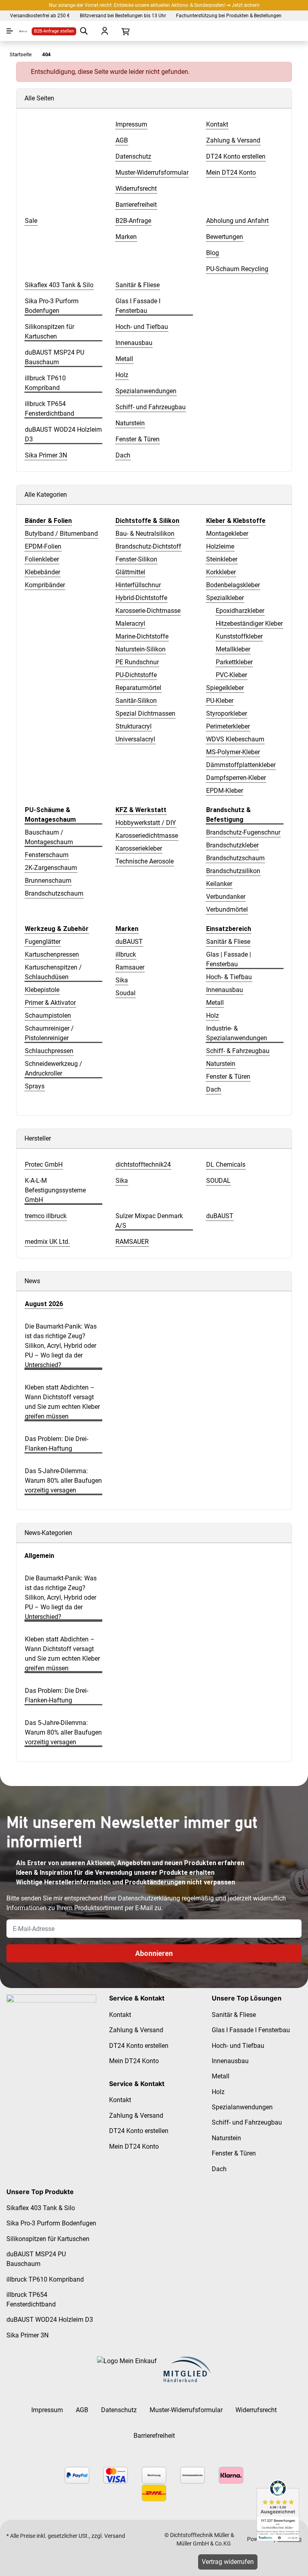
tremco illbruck (46, 1216)
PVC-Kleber (231, 675)
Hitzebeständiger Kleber (249, 624)
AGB (82, 2410)
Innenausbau (225, 990)
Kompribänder (45, 585)
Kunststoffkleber (239, 636)
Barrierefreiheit (154, 2436)
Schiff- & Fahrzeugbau (238, 1051)
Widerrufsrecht (256, 2410)
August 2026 (44, 1304)
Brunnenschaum (48, 881)
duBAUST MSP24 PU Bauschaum (36, 2259)
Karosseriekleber (139, 848)
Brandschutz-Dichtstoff (148, 546)
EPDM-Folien (43, 546)
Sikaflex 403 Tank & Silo (41, 2208)
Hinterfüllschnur (138, 585)
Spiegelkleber (225, 688)
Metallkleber (233, 649)
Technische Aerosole (145, 861)
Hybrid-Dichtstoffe (141, 598)
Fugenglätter (43, 942)
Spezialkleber (225, 598)
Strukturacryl (134, 726)
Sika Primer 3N (27, 2335)
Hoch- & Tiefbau (229, 977)
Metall (215, 1003)
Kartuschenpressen (52, 954)
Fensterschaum (47, 855)
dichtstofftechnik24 (143, 1165)
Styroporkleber (227, 713)
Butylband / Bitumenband (61, 534)
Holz (213, 1015)
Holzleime (220, 546)
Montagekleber (227, 534)
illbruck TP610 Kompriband (45, 2279)
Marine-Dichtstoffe (142, 636)
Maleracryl (130, 624)
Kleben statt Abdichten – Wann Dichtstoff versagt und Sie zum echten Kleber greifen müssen (62, 1402)
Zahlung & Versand (136, 2030)
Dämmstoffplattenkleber (241, 765)
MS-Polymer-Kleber (233, 752)
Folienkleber (42, 559)
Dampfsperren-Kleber (236, 778)
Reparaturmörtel (138, 688)
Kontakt (120, 2015)
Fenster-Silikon (136, 559)
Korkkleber (221, 572)
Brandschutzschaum (54, 893)
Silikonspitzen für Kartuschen (48, 2239)
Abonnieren (154, 1953)
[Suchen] (84, 31)
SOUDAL (218, 1181)
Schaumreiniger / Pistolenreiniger (49, 1033)
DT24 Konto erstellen (139, 2046)
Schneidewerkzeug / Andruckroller (54, 1069)
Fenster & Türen (228, 1077)
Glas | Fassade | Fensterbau (229, 959)
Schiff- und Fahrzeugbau (247, 2122)
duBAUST (129, 942)
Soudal (126, 993)
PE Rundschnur (137, 662)
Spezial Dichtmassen (145, 713)
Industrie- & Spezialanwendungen (237, 1033)
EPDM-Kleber (225, 791)
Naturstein (221, 1064)
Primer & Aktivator (50, 1003)
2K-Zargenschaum (51, 868)
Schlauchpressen (49, 1051)
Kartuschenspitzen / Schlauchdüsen (53, 972)
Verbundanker (226, 897)
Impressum (47, 2410)
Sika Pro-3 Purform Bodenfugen (51, 2223)
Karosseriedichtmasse (147, 836)
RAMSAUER (132, 1242)
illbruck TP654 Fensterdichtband (31, 2299)
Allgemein (39, 1556)
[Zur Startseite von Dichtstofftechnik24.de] (20, 31)
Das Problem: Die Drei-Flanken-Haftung (57, 1444)
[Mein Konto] (105, 31)
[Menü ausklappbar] (10, 31)
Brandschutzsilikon (233, 871)
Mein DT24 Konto (134, 2061)
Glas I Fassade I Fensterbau (251, 2030)
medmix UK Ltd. (47, 1242)
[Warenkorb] (126, 31)
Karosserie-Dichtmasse (148, 611)
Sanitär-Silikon (136, 701)
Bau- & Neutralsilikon (145, 534)
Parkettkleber (234, 662)
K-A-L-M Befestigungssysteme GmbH (55, 1190)
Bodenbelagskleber (233, 585)
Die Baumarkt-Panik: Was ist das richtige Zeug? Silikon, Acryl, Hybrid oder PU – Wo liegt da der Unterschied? (61, 1346)
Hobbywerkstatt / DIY (146, 823)
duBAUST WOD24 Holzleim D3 (50, 2320)
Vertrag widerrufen (228, 2562)
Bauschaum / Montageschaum (49, 837)
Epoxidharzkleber (240, 611)
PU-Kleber (220, 701)
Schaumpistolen (48, 1015)
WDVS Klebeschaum (235, 739)
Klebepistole (42, 990)
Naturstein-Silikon (141, 649)
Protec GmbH (44, 1165)
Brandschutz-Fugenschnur (243, 832)
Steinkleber (222, 559)
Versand (115, 2536)
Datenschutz (119, 2410)
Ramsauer (130, 967)
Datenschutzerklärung (149, 1898)
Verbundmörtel (227, 909)
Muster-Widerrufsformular (186, 2410)
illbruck (126, 954)
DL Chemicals (226, 1165)
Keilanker (219, 884)
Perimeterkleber (228, 726)
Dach (214, 1089)
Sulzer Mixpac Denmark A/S (149, 1221)
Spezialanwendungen (242, 2107)
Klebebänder (43, 572)
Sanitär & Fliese (228, 942)
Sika (122, 980)
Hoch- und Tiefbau (238, 2046)
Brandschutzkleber (232, 845)
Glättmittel (130, 572)
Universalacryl (135, 739)
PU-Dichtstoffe (136, 675)
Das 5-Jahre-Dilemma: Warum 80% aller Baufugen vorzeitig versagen (63, 1481)
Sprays (35, 1086)
